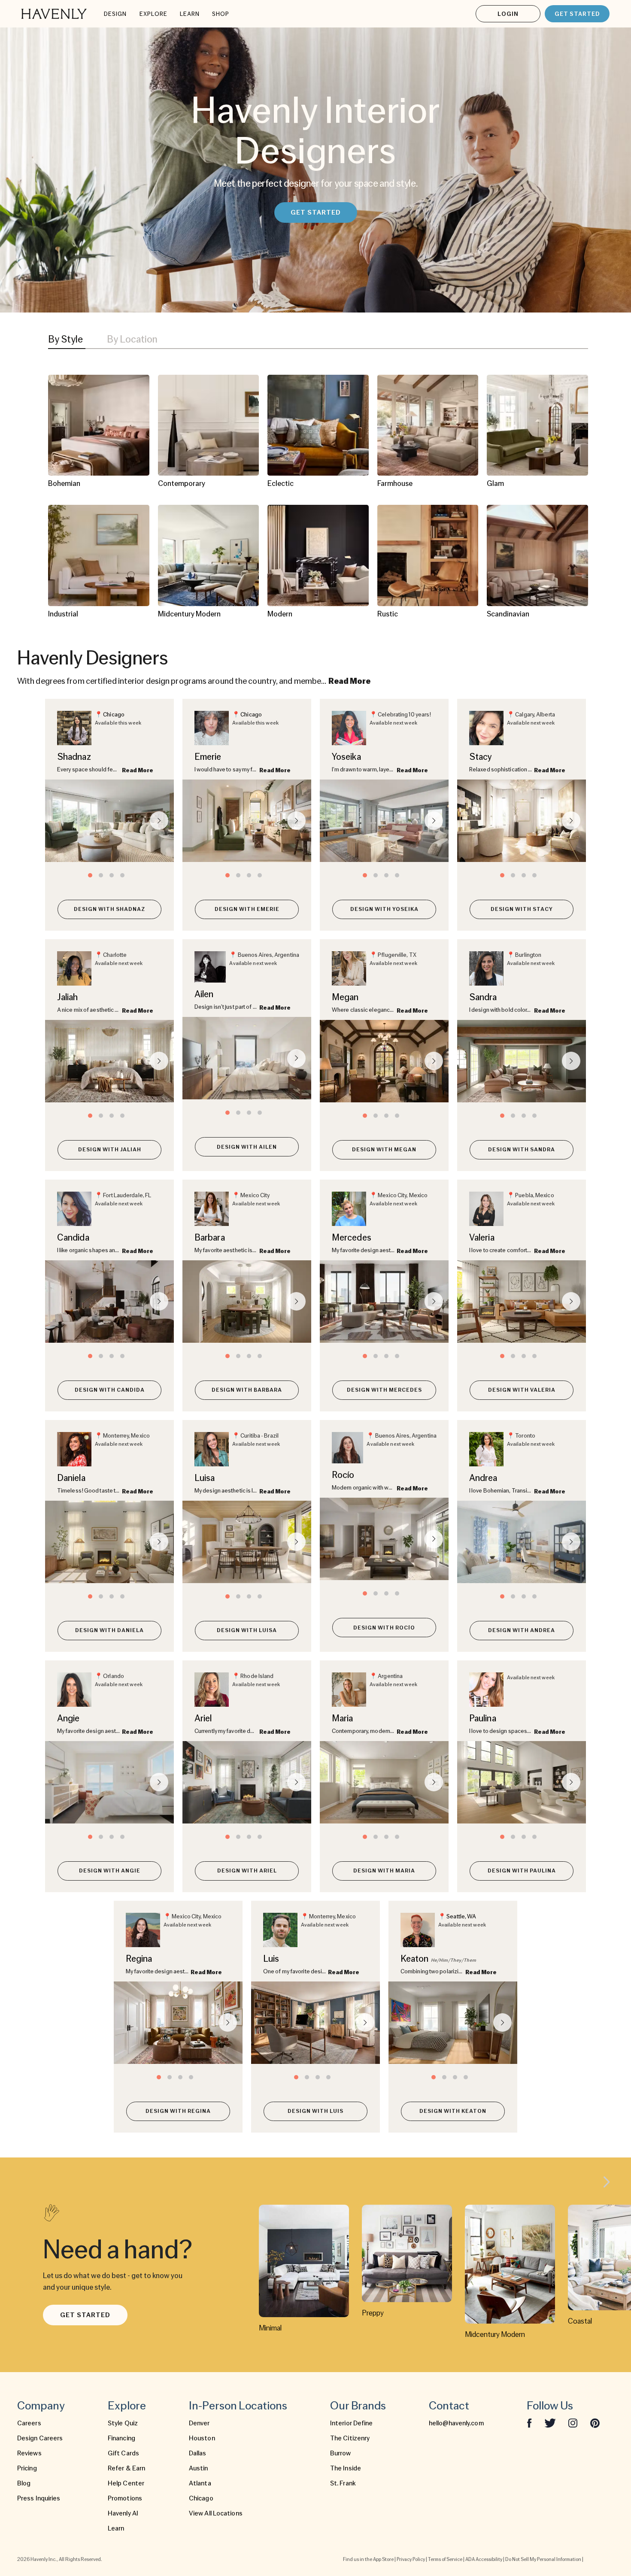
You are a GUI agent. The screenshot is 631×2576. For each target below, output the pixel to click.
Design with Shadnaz (109, 909)
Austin (199, 2468)
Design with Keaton (453, 2111)
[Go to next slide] (159, 821)
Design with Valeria (522, 1390)
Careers (29, 2423)
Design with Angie (110, 1871)
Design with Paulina (522, 1871)
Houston (202, 2438)
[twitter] (550, 2423)
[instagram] (573, 2423)
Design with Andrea (522, 1630)
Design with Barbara (247, 1390)
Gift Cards (123, 2453)
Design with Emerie (247, 909)
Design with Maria (384, 1871)
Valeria (482, 1237)
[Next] (607, 2183)
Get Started (85, 2315)
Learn (116, 2528)
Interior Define (352, 2423)
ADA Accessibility (484, 2559)
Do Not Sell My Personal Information (543, 2559)
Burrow (341, 2453)
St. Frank (343, 2483)
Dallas (198, 2453)
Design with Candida (110, 1390)
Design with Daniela (109, 1630)
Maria (343, 1718)
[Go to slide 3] (112, 875)
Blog (24, 2483)
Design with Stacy (522, 909)
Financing (121, 2438)
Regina (139, 1959)
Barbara (210, 1237)
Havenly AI (123, 2513)
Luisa (205, 1478)
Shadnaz (74, 757)
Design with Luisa (247, 1630)
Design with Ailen (247, 1147)
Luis (271, 1959)
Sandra (483, 997)
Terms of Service (445, 2559)
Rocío (343, 1475)
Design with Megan (384, 1149)
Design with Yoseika (384, 909)
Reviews (29, 2453)
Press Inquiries (39, 2498)
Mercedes (352, 1237)
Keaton (415, 1959)
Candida (73, 1237)
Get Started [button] (316, 212)
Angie (68, 1718)
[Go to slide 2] (101, 875)
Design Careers (40, 2438)
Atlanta (200, 2483)
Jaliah (68, 997)
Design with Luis (315, 2111)
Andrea (483, 1478)
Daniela (71, 1478)
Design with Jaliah (110, 1149)
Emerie (208, 757)
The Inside (346, 2468)
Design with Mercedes (384, 1390)
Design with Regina (178, 2111)
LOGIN (508, 14)
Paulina (483, 1718)
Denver (199, 2423)
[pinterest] (595, 2423)
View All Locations (216, 2513)
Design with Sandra (522, 1149)
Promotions (125, 2498)
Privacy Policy (411, 2559)
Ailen (204, 994)
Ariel (203, 1718)
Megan (345, 997)
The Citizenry (350, 2438)
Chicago (114, 714)
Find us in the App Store (368, 2559)
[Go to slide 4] (122, 875)
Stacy (481, 757)
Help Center (126, 2483)
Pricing (27, 2468)
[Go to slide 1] (90, 875)
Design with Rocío (384, 1628)
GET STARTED (577, 14)
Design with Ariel (247, 1871)
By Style (65, 339)
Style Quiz (123, 2423)
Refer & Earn (126, 2468)
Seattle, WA (461, 1916)
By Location (132, 339)
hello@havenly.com (456, 2423)
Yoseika (346, 757)
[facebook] (529, 2423)
